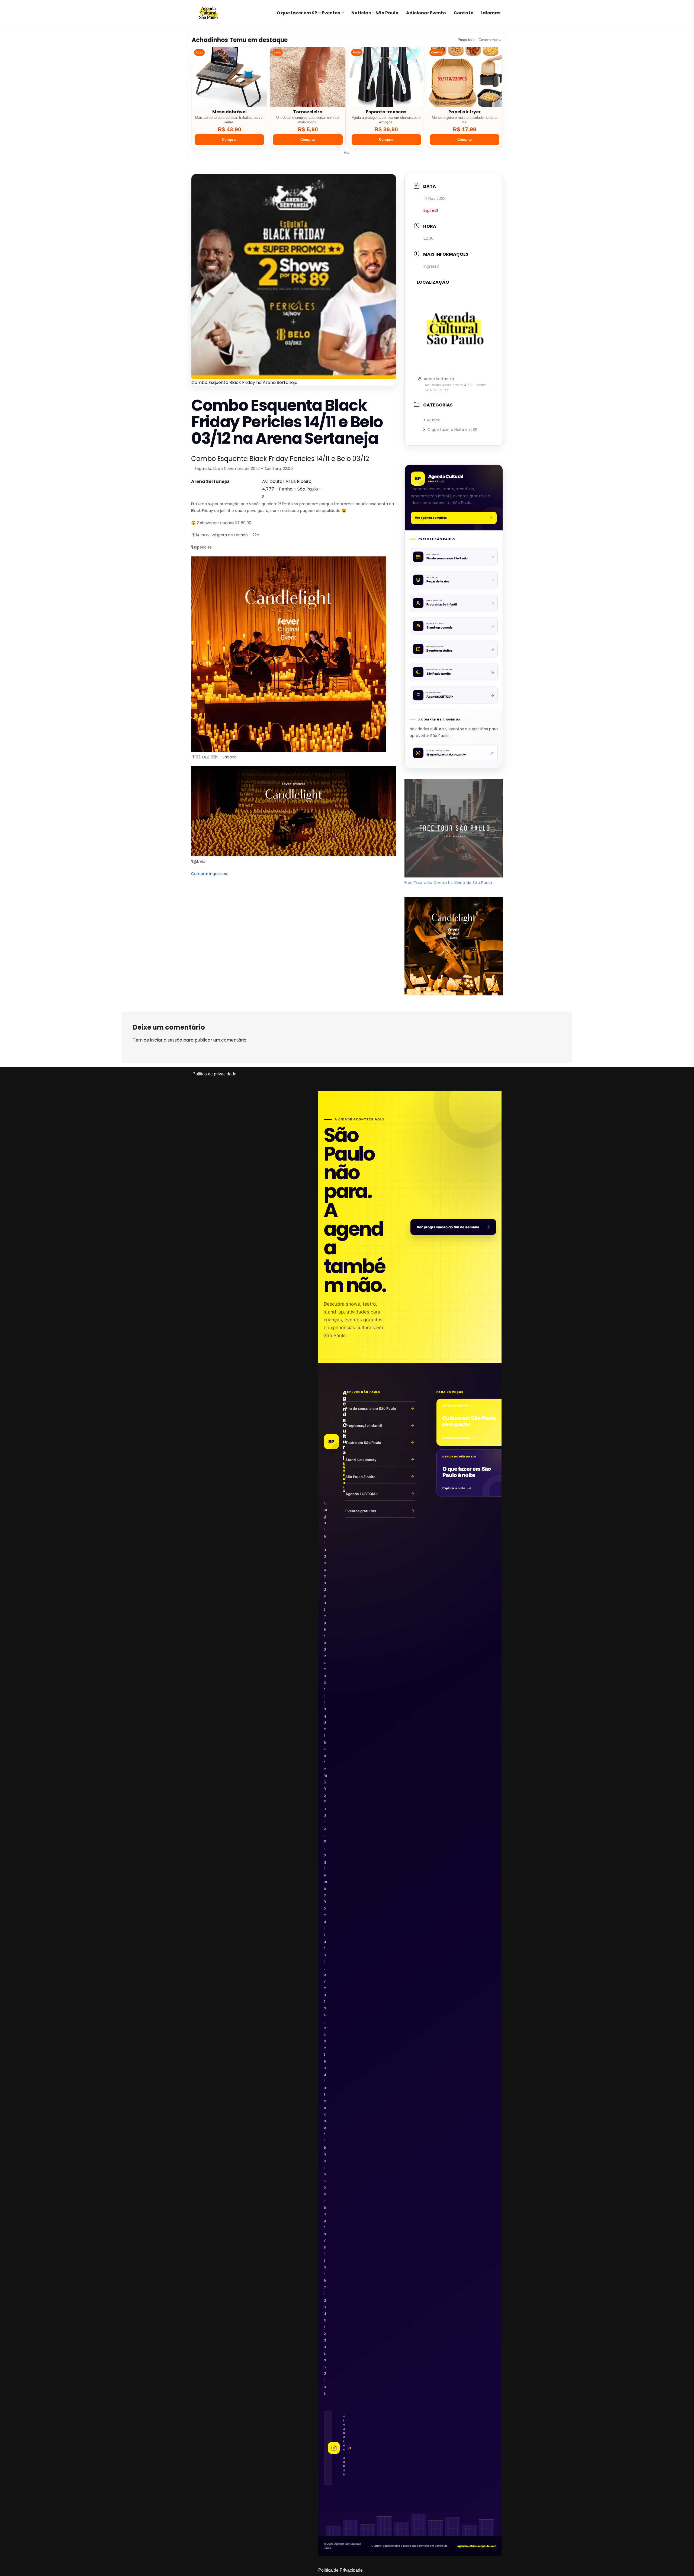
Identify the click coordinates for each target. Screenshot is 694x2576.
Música (434, 420)
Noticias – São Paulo (375, 13)
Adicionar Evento (426, 13)
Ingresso (431, 266)
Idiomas (491, 13)
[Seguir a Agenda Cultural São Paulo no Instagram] (328, 2448)
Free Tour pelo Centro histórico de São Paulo (448, 883)
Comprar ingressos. (209, 874)
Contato (464, 13)
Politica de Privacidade (340, 2570)
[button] (343, 13)
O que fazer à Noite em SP (452, 430)
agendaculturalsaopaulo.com (477, 2546)
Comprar (229, 140)
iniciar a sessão (166, 1040)
